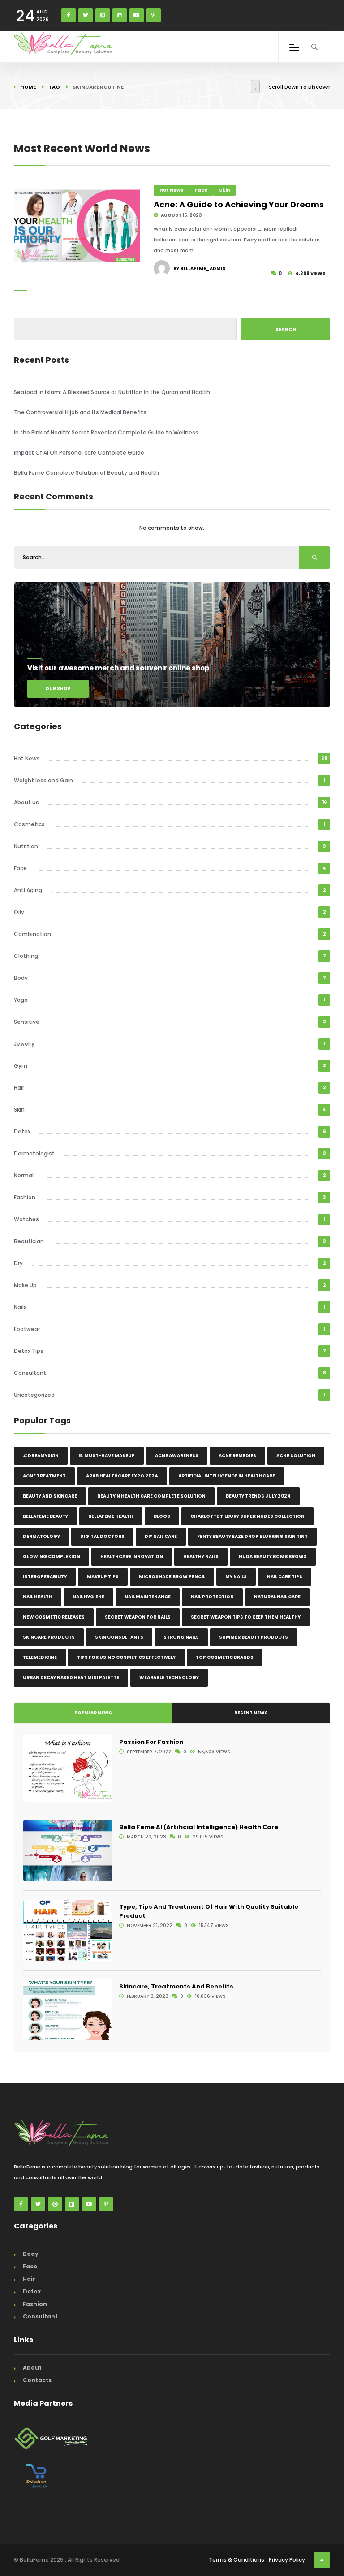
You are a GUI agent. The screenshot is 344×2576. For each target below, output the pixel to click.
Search (286, 329)
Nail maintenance (148, 1597)
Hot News (171, 190)
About (32, 2368)
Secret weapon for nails (138, 1617)
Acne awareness (177, 1456)
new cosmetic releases (54, 1617)
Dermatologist (34, 1153)
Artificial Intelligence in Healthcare (227, 1476)
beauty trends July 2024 (258, 1496)
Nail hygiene (88, 1597)
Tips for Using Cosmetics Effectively (126, 1657)
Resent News (251, 1713)
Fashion (25, 1197)
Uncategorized (34, 1395)
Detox (22, 1131)
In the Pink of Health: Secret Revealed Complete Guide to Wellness (106, 432)
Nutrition (26, 846)
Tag (54, 87)
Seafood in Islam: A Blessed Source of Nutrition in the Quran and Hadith (112, 392)
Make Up (25, 1285)
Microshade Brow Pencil (172, 1577)
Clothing (26, 956)
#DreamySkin (41, 1456)
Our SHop (58, 689)
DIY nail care (161, 1536)
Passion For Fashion (151, 1742)
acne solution (296, 1456)
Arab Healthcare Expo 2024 (122, 1476)
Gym (21, 1066)
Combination (32, 934)
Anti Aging (28, 890)
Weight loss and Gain (43, 780)
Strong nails (181, 1637)
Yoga (21, 1000)
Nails (20, 1307)
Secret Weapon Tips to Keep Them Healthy (246, 1617)
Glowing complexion (52, 1556)
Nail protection (212, 1597)
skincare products (49, 1637)
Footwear (27, 1329)
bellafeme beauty (45, 1516)
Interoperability (45, 1577)
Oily (19, 912)
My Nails (236, 1577)
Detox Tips (29, 1351)
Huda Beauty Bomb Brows (273, 1556)
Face (201, 190)
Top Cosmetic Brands (225, 1657)
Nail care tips (285, 1577)
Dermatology (41, 1536)
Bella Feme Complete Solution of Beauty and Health (86, 473)
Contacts (37, 2380)
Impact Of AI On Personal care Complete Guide (79, 453)
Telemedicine (40, 1657)
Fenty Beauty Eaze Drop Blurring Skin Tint (252, 1536)
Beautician (29, 1241)
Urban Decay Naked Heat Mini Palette (71, 1677)
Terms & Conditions (236, 2560)
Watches (26, 1219)
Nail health (38, 1597)
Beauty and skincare (50, 1496)
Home (28, 87)
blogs (162, 1516)
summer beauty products (254, 1637)
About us (26, 802)
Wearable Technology (169, 1677)
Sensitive (27, 1022)
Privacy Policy (287, 2560)
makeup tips (103, 1577)
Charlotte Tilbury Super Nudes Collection (247, 1516)
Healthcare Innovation (132, 1556)
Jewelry (24, 1044)
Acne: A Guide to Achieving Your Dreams (239, 204)
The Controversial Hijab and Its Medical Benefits (80, 412)
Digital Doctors (102, 1536)
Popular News (93, 1713)
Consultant (30, 1373)
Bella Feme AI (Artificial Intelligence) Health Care (199, 1827)
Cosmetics (29, 824)
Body (21, 978)
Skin (224, 190)
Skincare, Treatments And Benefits (176, 1986)
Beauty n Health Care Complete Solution (151, 1496)
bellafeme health (111, 1516)
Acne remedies (237, 1456)
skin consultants (119, 1637)
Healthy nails (201, 1556)
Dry (18, 1263)
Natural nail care (277, 1597)
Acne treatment (44, 1476)
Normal (24, 1175)
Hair (19, 1088)
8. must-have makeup (107, 1456)
